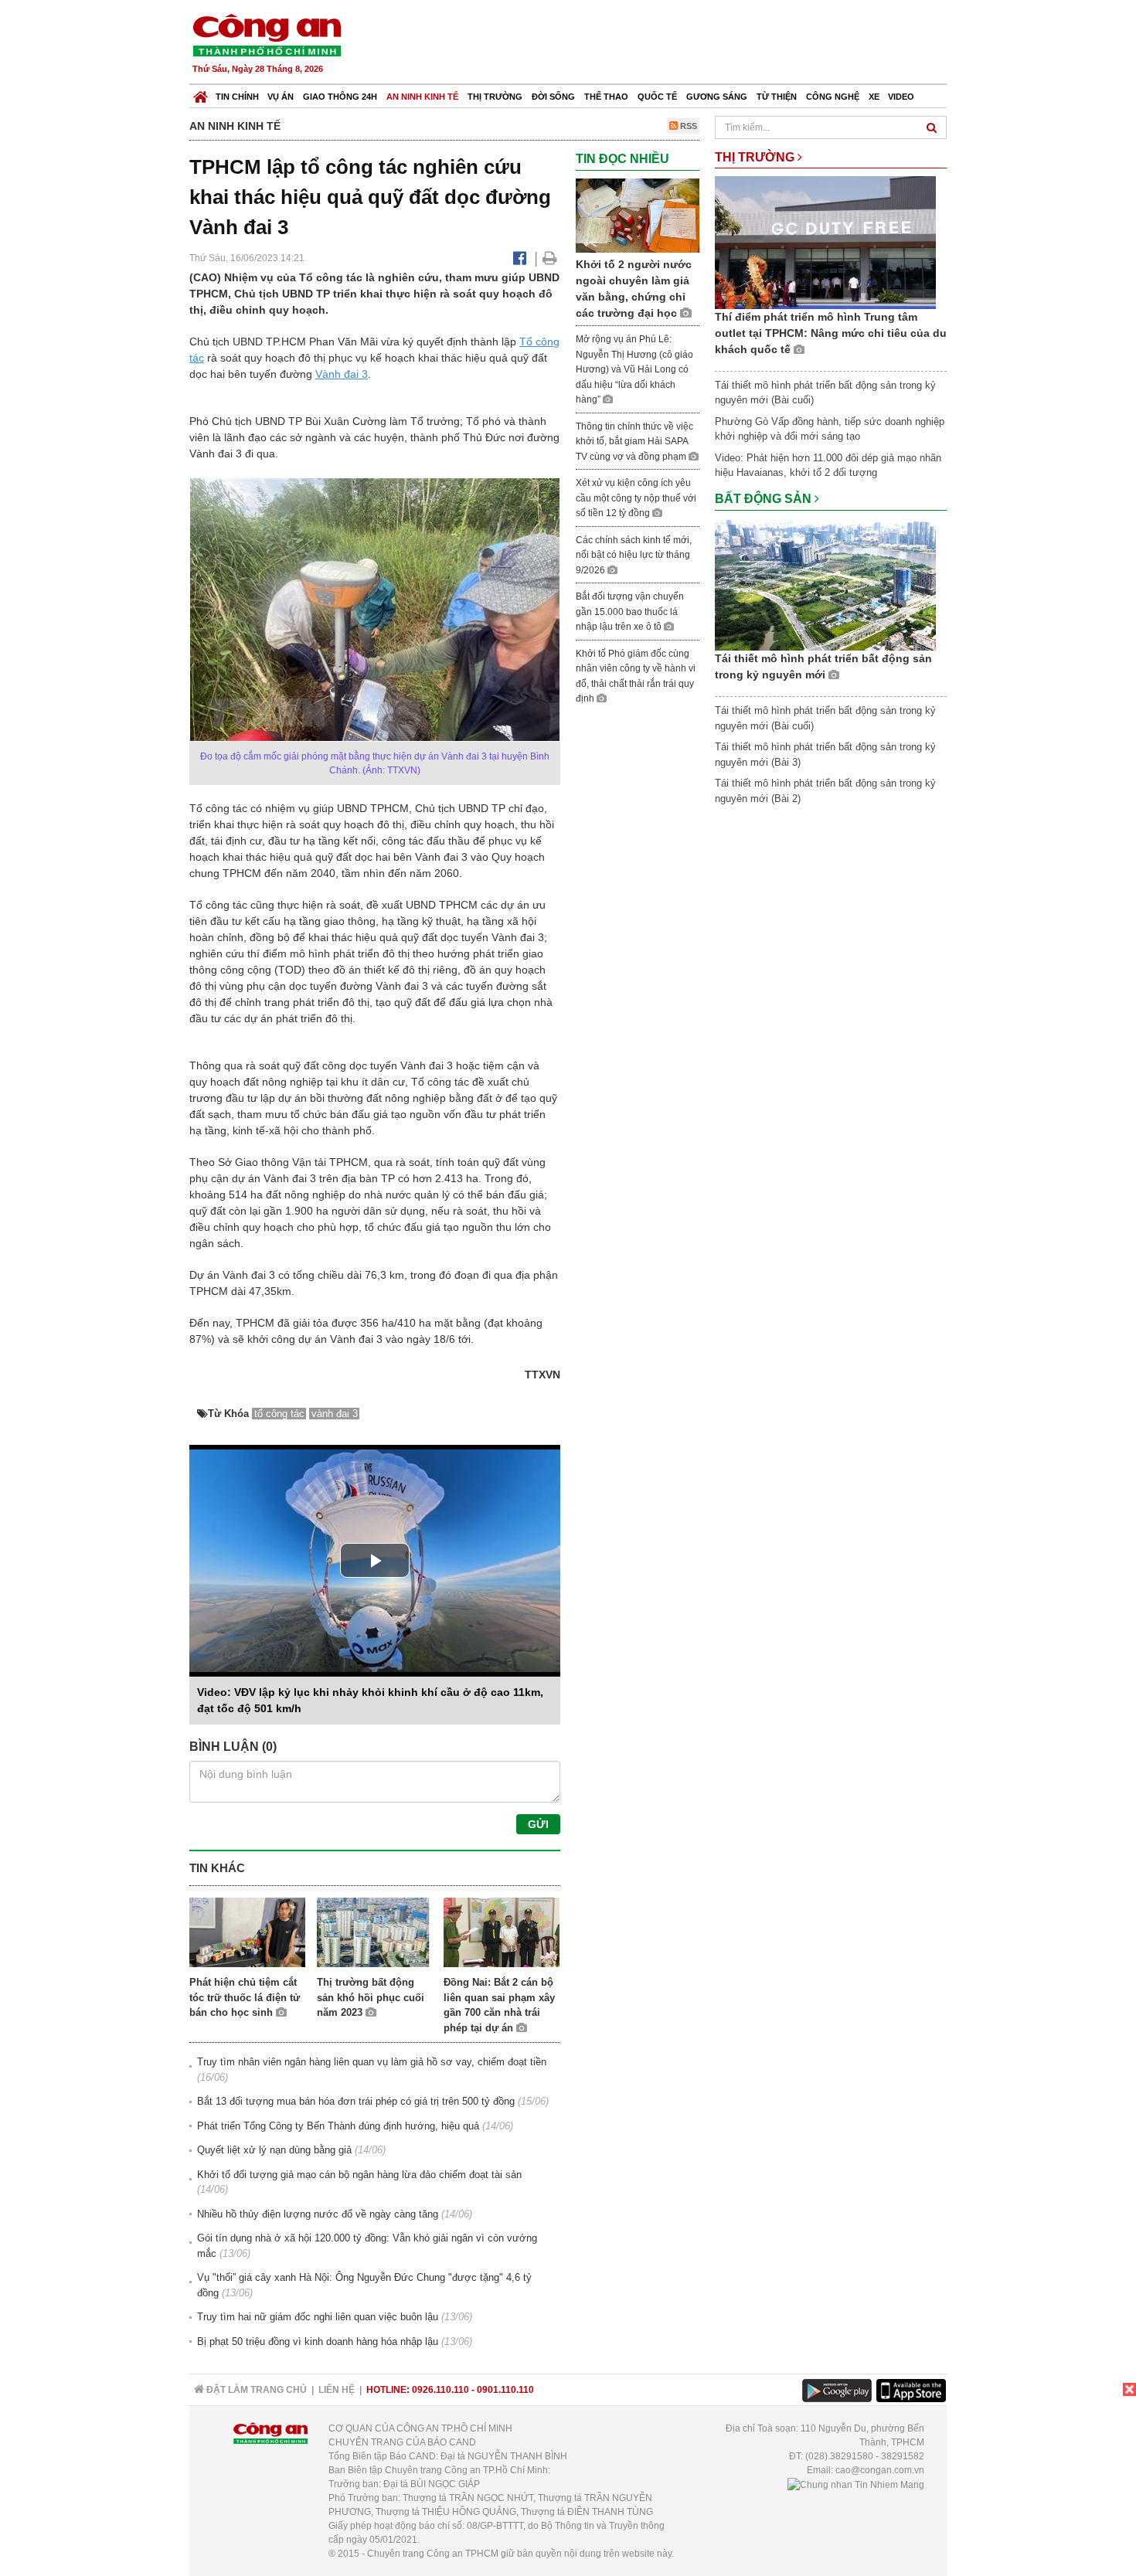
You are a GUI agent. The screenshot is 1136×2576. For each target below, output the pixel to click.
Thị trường (495, 97)
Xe (874, 97)
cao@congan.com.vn (880, 2470)
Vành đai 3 (342, 374)
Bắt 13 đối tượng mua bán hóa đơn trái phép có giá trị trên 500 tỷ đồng (356, 2101)
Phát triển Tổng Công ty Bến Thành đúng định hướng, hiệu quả (338, 2126)
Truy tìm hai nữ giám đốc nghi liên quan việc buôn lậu (318, 2317)
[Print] (550, 258)
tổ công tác (279, 1414)
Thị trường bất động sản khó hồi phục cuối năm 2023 (371, 1997)
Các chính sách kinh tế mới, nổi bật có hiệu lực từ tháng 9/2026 (634, 555)
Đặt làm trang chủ (255, 2390)
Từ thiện (777, 97)
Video (901, 97)
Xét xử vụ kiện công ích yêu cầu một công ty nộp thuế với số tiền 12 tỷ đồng (636, 498)
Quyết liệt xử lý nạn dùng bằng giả (274, 2150)
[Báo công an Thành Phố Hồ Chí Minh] (267, 34)
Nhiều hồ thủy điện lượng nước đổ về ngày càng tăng (318, 2214)
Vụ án (281, 97)
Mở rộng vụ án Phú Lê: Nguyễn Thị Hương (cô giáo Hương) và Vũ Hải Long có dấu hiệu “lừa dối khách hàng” (634, 369)
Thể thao (606, 97)
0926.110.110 (440, 2390)
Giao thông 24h (340, 97)
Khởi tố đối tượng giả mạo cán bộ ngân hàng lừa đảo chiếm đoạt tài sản (359, 2175)
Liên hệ (337, 2390)
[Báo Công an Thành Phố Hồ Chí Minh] (201, 93)
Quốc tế (657, 97)
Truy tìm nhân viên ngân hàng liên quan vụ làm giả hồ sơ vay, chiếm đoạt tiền (372, 2062)
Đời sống (553, 97)
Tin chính (237, 97)
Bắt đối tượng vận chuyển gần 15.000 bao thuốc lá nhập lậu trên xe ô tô (630, 612)
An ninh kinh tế (422, 97)
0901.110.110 (505, 2390)
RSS (687, 126)
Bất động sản (765, 499)
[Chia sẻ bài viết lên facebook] (520, 258)
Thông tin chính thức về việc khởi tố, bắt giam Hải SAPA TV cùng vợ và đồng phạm (634, 442)
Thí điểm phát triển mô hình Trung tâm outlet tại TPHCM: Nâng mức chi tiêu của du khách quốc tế (831, 333)
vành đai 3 (335, 1414)
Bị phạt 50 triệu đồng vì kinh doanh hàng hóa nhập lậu (318, 2342)
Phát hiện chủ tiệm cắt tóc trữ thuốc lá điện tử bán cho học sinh (245, 1997)
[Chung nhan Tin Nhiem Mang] (856, 2484)
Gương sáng (717, 97)
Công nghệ (833, 97)
